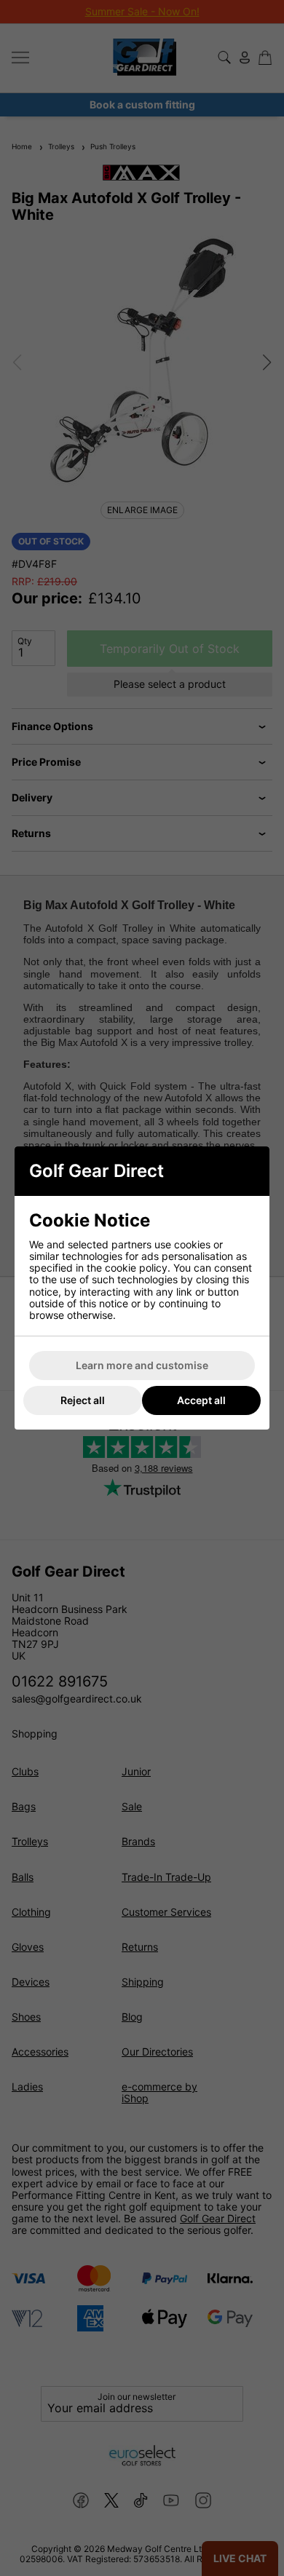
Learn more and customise (142, 1365)
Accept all (201, 1400)
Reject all (83, 1400)
